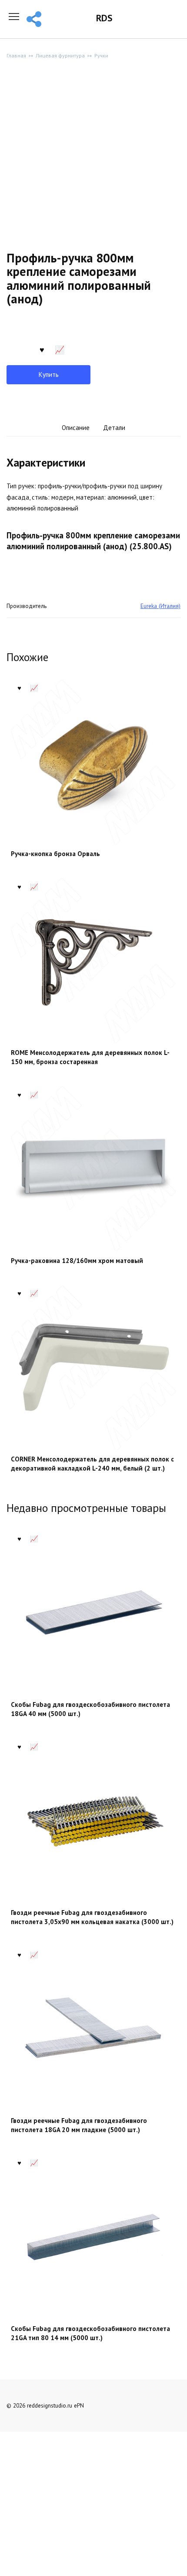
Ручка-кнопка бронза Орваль (55, 854)
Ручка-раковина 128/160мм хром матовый (77, 1261)
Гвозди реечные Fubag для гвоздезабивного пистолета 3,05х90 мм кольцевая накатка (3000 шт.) (92, 1917)
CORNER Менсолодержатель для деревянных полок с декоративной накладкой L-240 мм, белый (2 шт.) (92, 1464)
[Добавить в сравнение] (60, 349)
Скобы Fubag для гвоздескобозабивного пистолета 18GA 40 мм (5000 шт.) (90, 1709)
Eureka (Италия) (160, 606)
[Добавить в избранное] (42, 349)
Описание (76, 428)
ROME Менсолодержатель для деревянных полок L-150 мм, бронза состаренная (90, 1057)
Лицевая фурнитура (60, 55)
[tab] (76, 428)
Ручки (101, 55)
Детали (114, 428)
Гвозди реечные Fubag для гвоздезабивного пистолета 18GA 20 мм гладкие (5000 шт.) (79, 2125)
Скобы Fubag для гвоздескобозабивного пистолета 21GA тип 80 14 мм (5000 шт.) (90, 2333)
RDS (104, 18)
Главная (16, 55)
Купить (49, 374)
